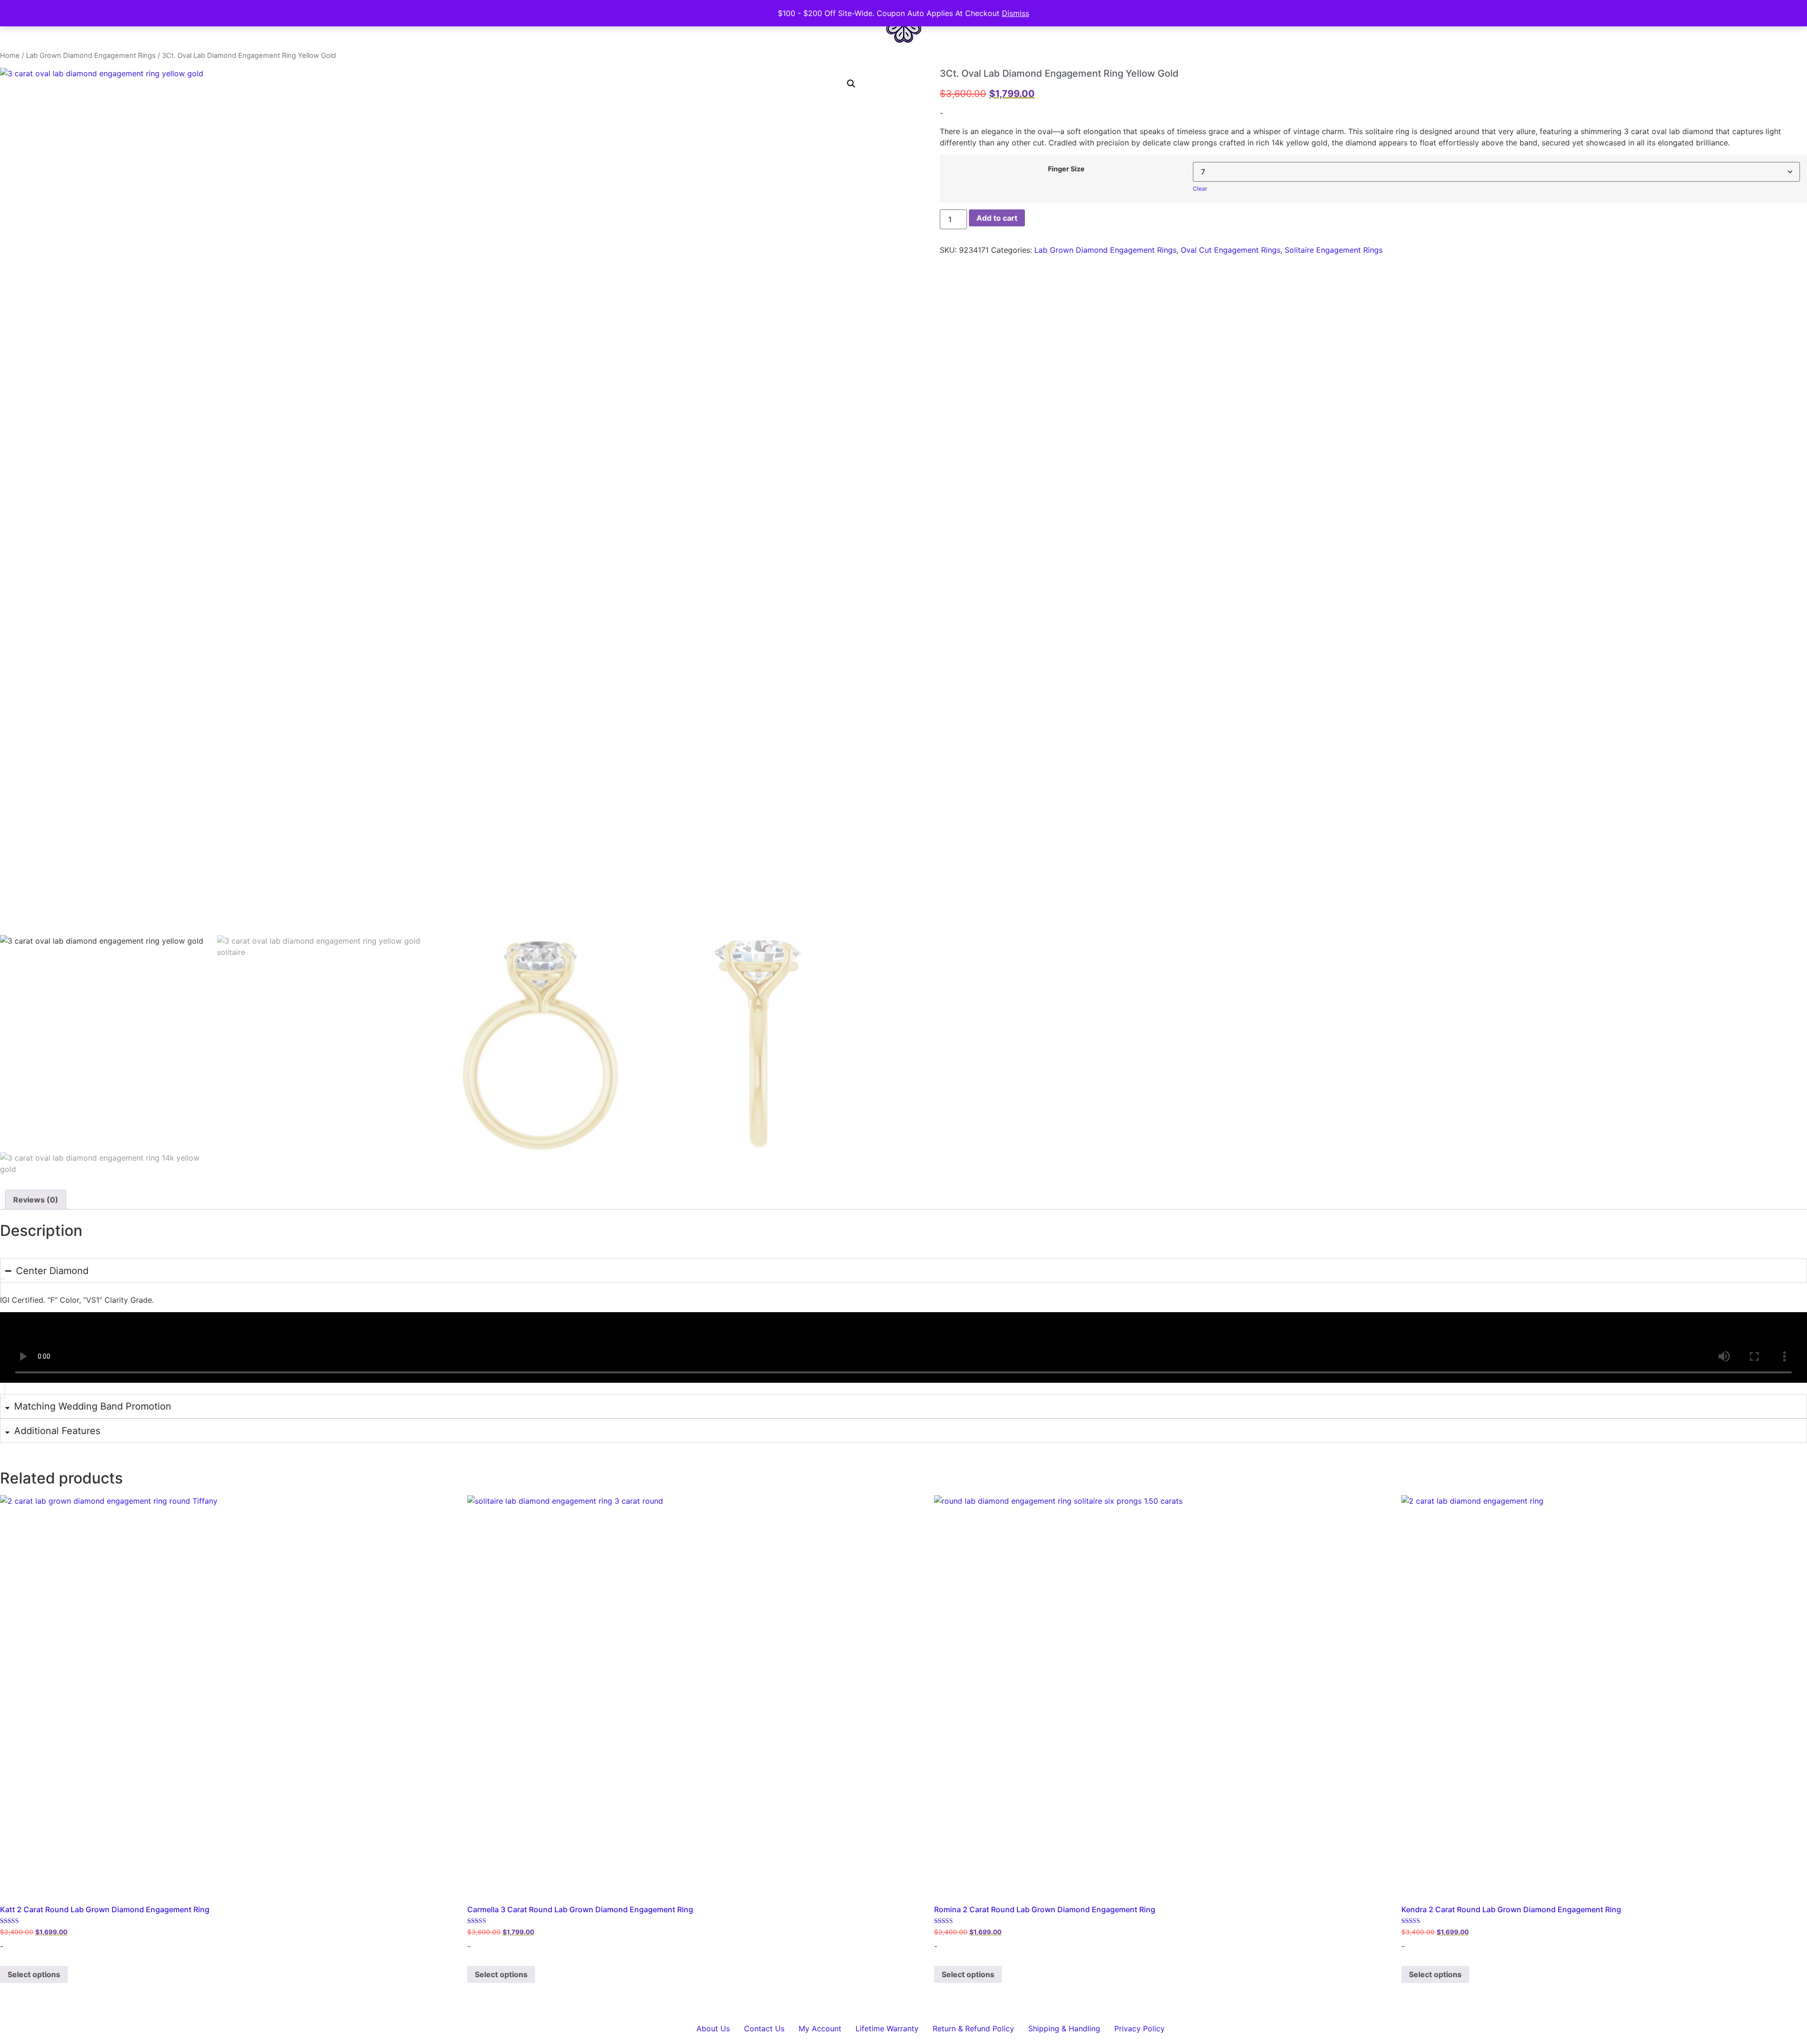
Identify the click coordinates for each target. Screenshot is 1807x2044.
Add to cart (997, 218)
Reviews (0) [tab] (36, 1200)
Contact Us (764, 2028)
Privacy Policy (1139, 2028)
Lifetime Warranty (887, 2028)
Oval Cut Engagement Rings (1231, 250)
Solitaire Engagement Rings (1334, 250)
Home (10, 56)
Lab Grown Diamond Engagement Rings (91, 56)
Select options (34, 1974)
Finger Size (1066, 169)
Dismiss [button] (1015, 13)
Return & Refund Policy (973, 2028)
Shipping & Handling (1064, 2028)
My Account (820, 2028)
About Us (713, 2028)
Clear (1200, 188)
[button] (851, 84)
